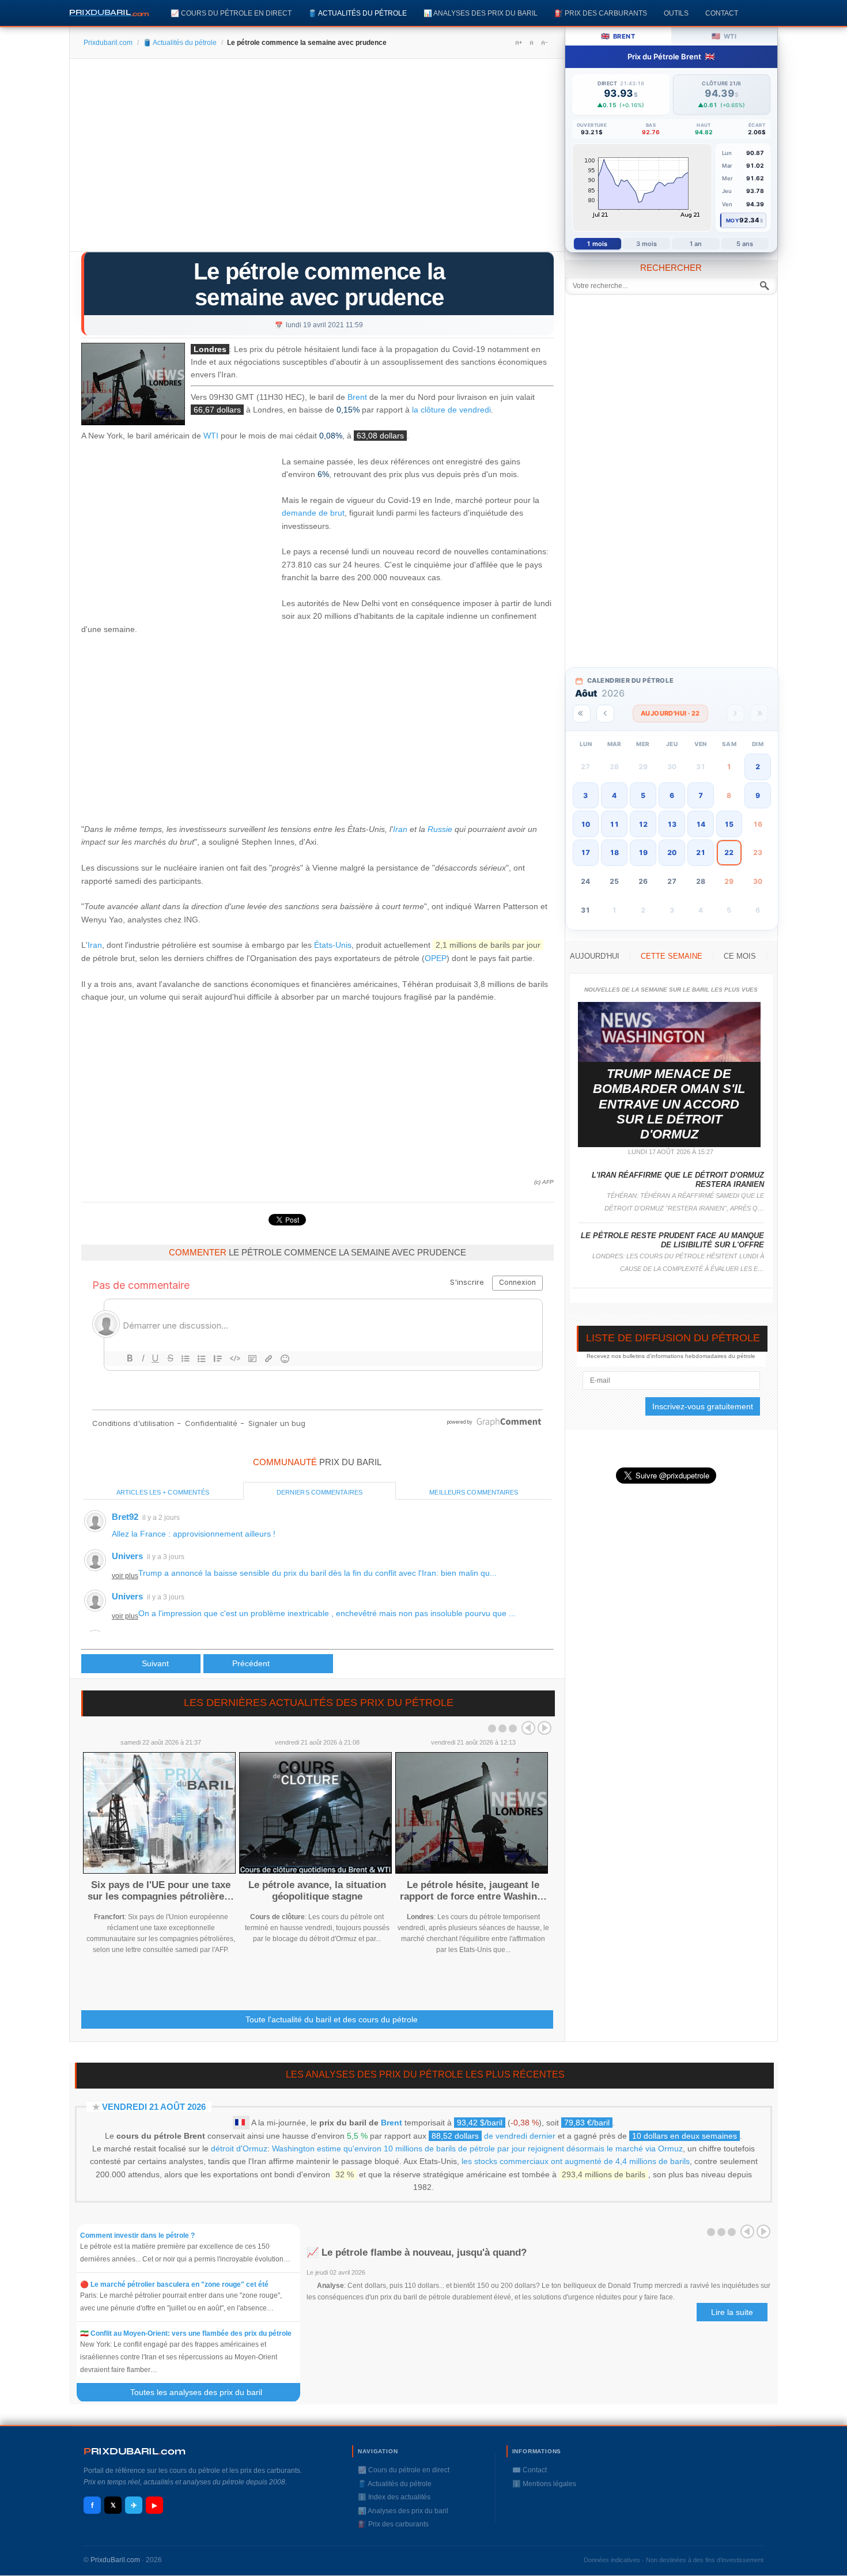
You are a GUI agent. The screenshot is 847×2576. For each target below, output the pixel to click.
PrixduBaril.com (115, 2560)
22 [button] (729, 852)
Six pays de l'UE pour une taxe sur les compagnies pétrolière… (161, 1891)
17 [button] (585, 852)
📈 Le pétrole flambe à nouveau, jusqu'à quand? (417, 2252)
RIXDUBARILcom (135, 2451)
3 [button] (585, 795)
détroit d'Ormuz (239, 2148)
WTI (211, 436)
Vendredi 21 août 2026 (154, 2107)
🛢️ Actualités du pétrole (358, 13)
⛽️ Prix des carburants (601, 13)
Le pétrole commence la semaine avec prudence (319, 284)
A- (544, 43)
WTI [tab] (724, 36)
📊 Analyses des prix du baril (481, 13)
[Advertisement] (317, 159)
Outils (676, 13)
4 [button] (614, 795)
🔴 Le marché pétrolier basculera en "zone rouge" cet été (174, 2284)
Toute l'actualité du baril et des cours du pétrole (332, 2019)
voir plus (125, 1576)
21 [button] (701, 852)
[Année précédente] (582, 714)
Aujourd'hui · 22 (670, 713)
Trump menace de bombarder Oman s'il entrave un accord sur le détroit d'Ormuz (669, 1104)
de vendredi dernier (494, 2136)
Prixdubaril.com (108, 43)
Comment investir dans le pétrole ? (137, 2235)
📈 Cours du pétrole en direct (231, 13)
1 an (696, 244)
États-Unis (333, 945)
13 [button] (672, 824)
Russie (440, 829)
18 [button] (614, 852)
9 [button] (758, 795)
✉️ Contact (530, 2470)
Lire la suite (732, 2312)
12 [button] (643, 824)
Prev (528, 1728)
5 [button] (643, 795)
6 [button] (672, 795)
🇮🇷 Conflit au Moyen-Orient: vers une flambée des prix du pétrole (186, 2333)
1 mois (597, 244)
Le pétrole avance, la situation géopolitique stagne (317, 1891)
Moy (733, 220)
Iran (400, 829)
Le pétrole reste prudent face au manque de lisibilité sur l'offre (672, 1240)
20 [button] (672, 852)
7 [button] (701, 795)
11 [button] (614, 824)
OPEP (436, 958)
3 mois (647, 244)
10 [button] (585, 824)
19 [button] (643, 852)
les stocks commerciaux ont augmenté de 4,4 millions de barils (576, 2161)
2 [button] (758, 767)
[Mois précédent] (605, 714)
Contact (722, 13)
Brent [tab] (618, 36)
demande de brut (313, 513)
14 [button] (701, 824)
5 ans (745, 244)
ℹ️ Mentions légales (544, 2484)
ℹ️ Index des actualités (394, 2497)
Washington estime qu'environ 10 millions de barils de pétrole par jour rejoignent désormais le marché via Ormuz (477, 2148)
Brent (357, 397)
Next (544, 1728)
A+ (519, 43)
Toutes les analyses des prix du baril (203, 2392)
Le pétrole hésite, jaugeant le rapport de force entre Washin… (473, 1891)
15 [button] (729, 824)
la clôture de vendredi (451, 410)
